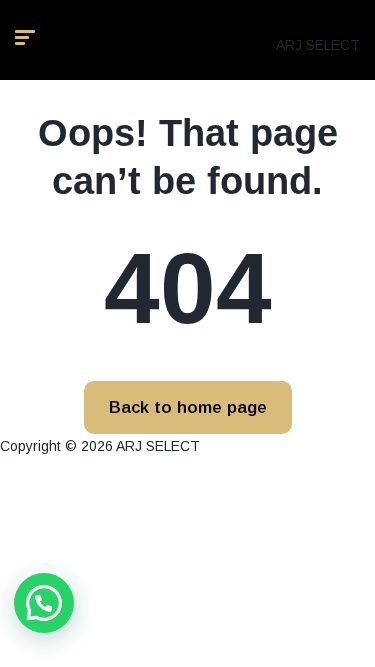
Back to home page (188, 407)
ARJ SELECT (318, 45)
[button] (44, 603)
